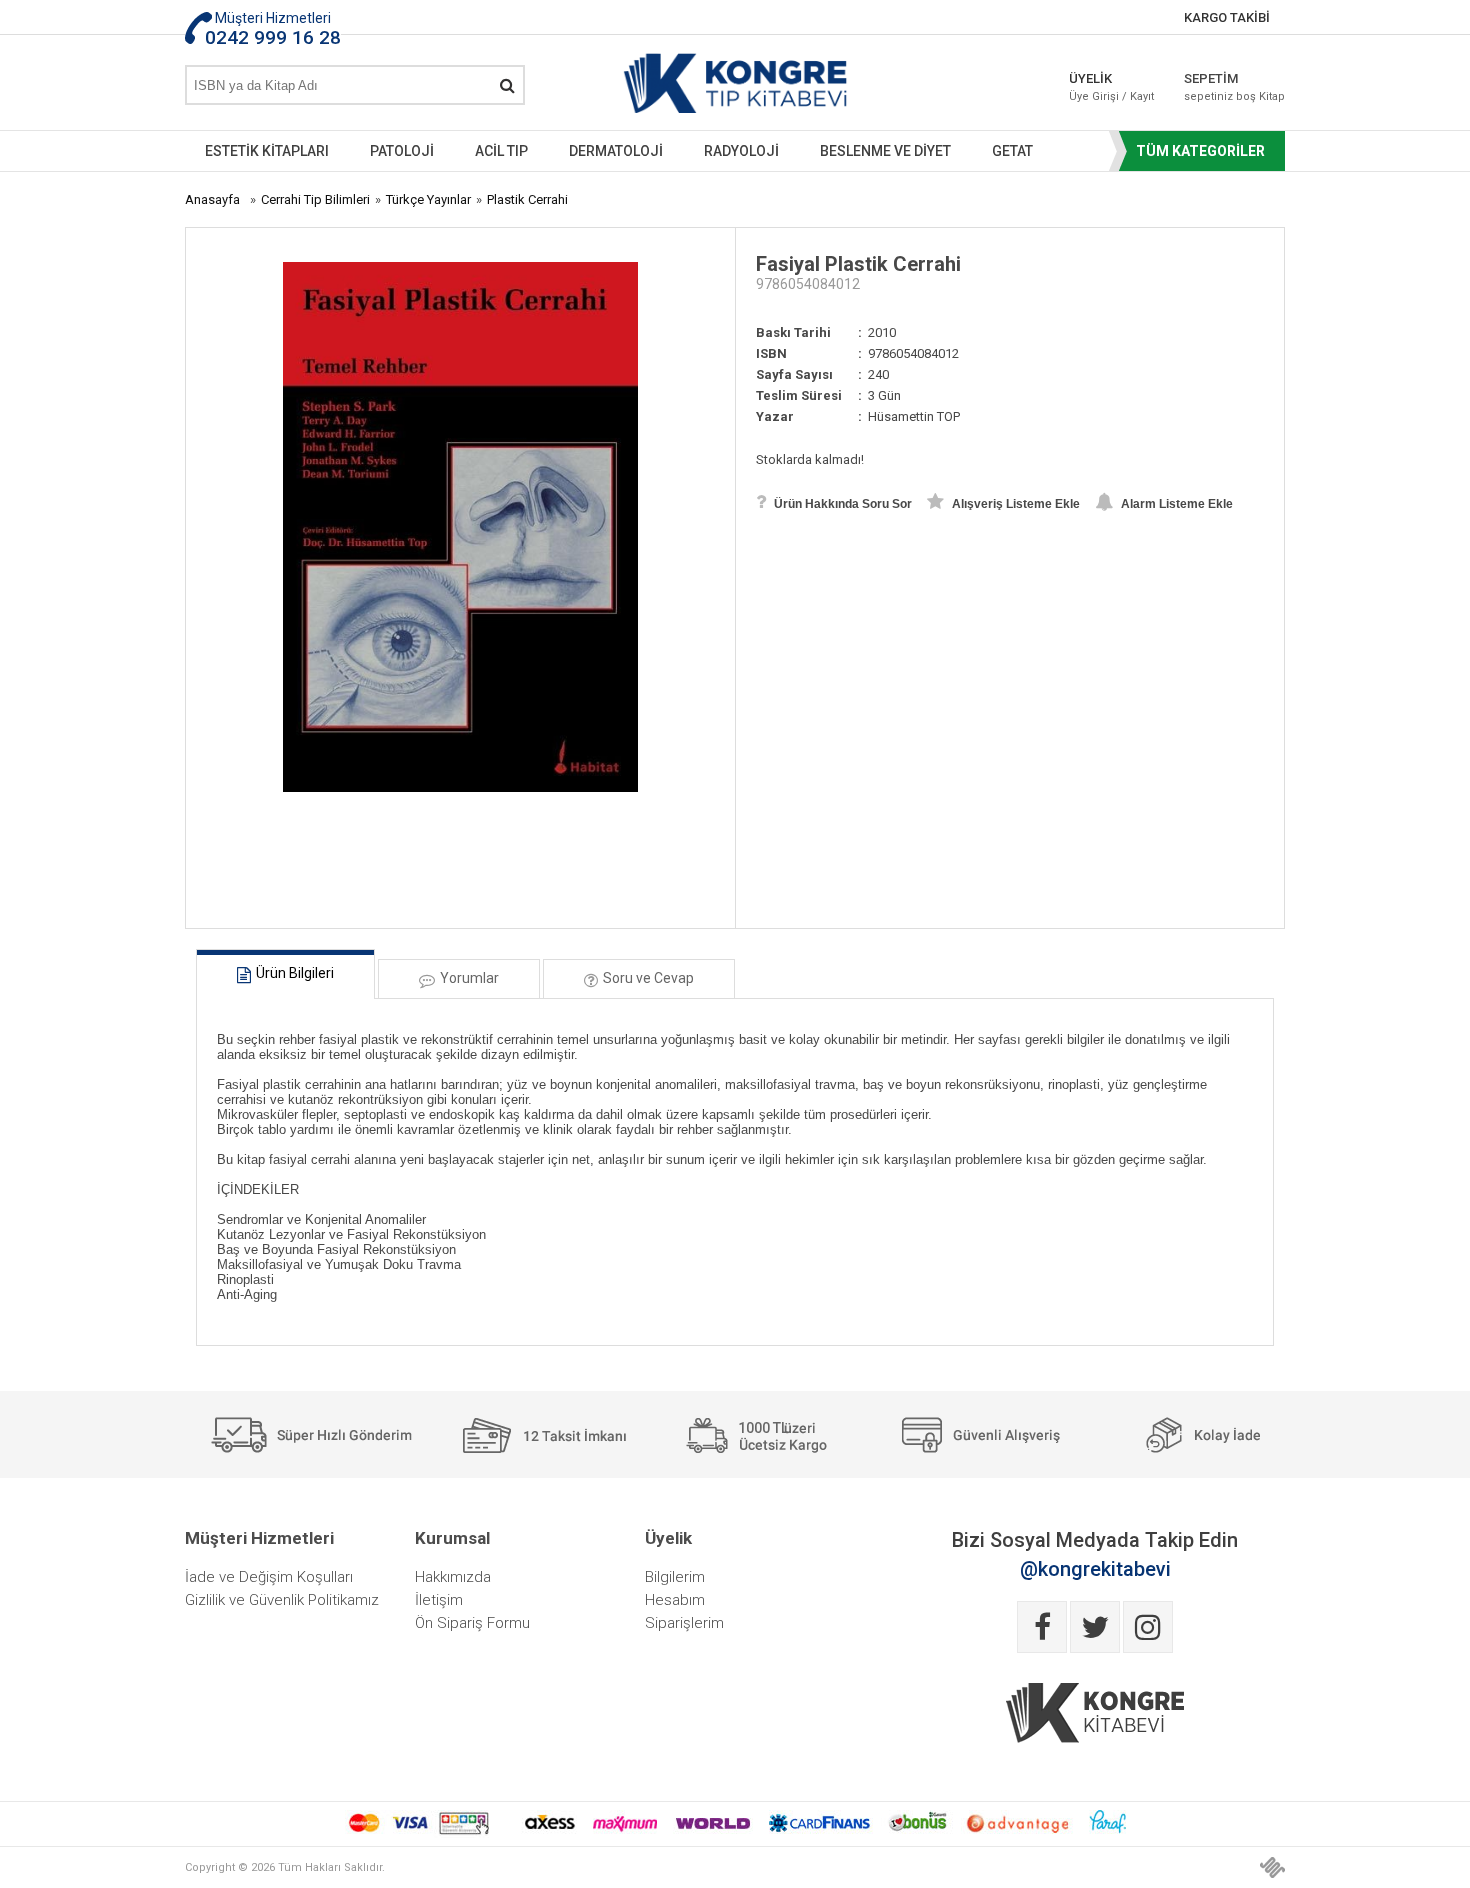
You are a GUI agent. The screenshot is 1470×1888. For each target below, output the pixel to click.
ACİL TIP (501, 151)
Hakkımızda (453, 1577)
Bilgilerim (675, 1577)
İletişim (439, 1600)
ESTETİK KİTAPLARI (267, 151)
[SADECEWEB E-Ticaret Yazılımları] (1272, 1867)
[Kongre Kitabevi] (735, 87)
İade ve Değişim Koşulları (269, 1577)
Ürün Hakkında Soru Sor (841, 504)
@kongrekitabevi (1095, 1569)
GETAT (1012, 151)
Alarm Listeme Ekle (1175, 504)
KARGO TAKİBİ (1227, 17)
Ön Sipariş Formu (472, 1623)
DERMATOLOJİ (616, 151)
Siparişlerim (684, 1623)
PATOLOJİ (402, 151)
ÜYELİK (1111, 87)
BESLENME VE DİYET (885, 151)
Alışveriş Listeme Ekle (1014, 504)
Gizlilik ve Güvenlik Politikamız (282, 1600)
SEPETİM (1220, 87)
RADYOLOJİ (741, 151)
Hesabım (675, 1600)
